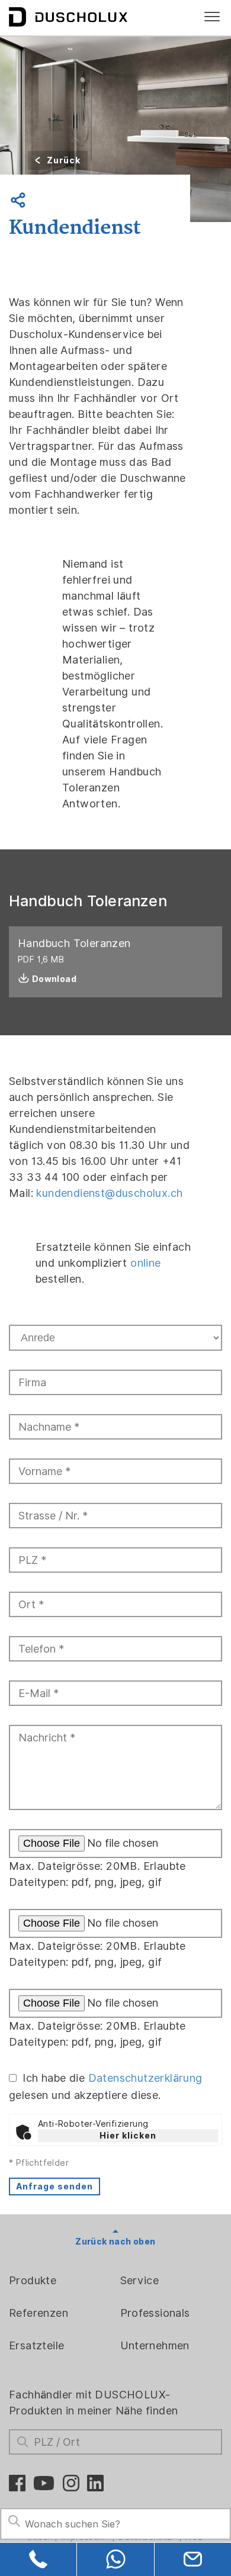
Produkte (33, 2280)
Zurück (64, 160)
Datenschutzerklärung (145, 2078)
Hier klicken (128, 2136)
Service (140, 2280)
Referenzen (38, 2313)
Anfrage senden (54, 2187)
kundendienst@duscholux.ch (109, 1193)
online (145, 1263)
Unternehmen (155, 2345)
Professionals (155, 2313)
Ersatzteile (36, 2345)
